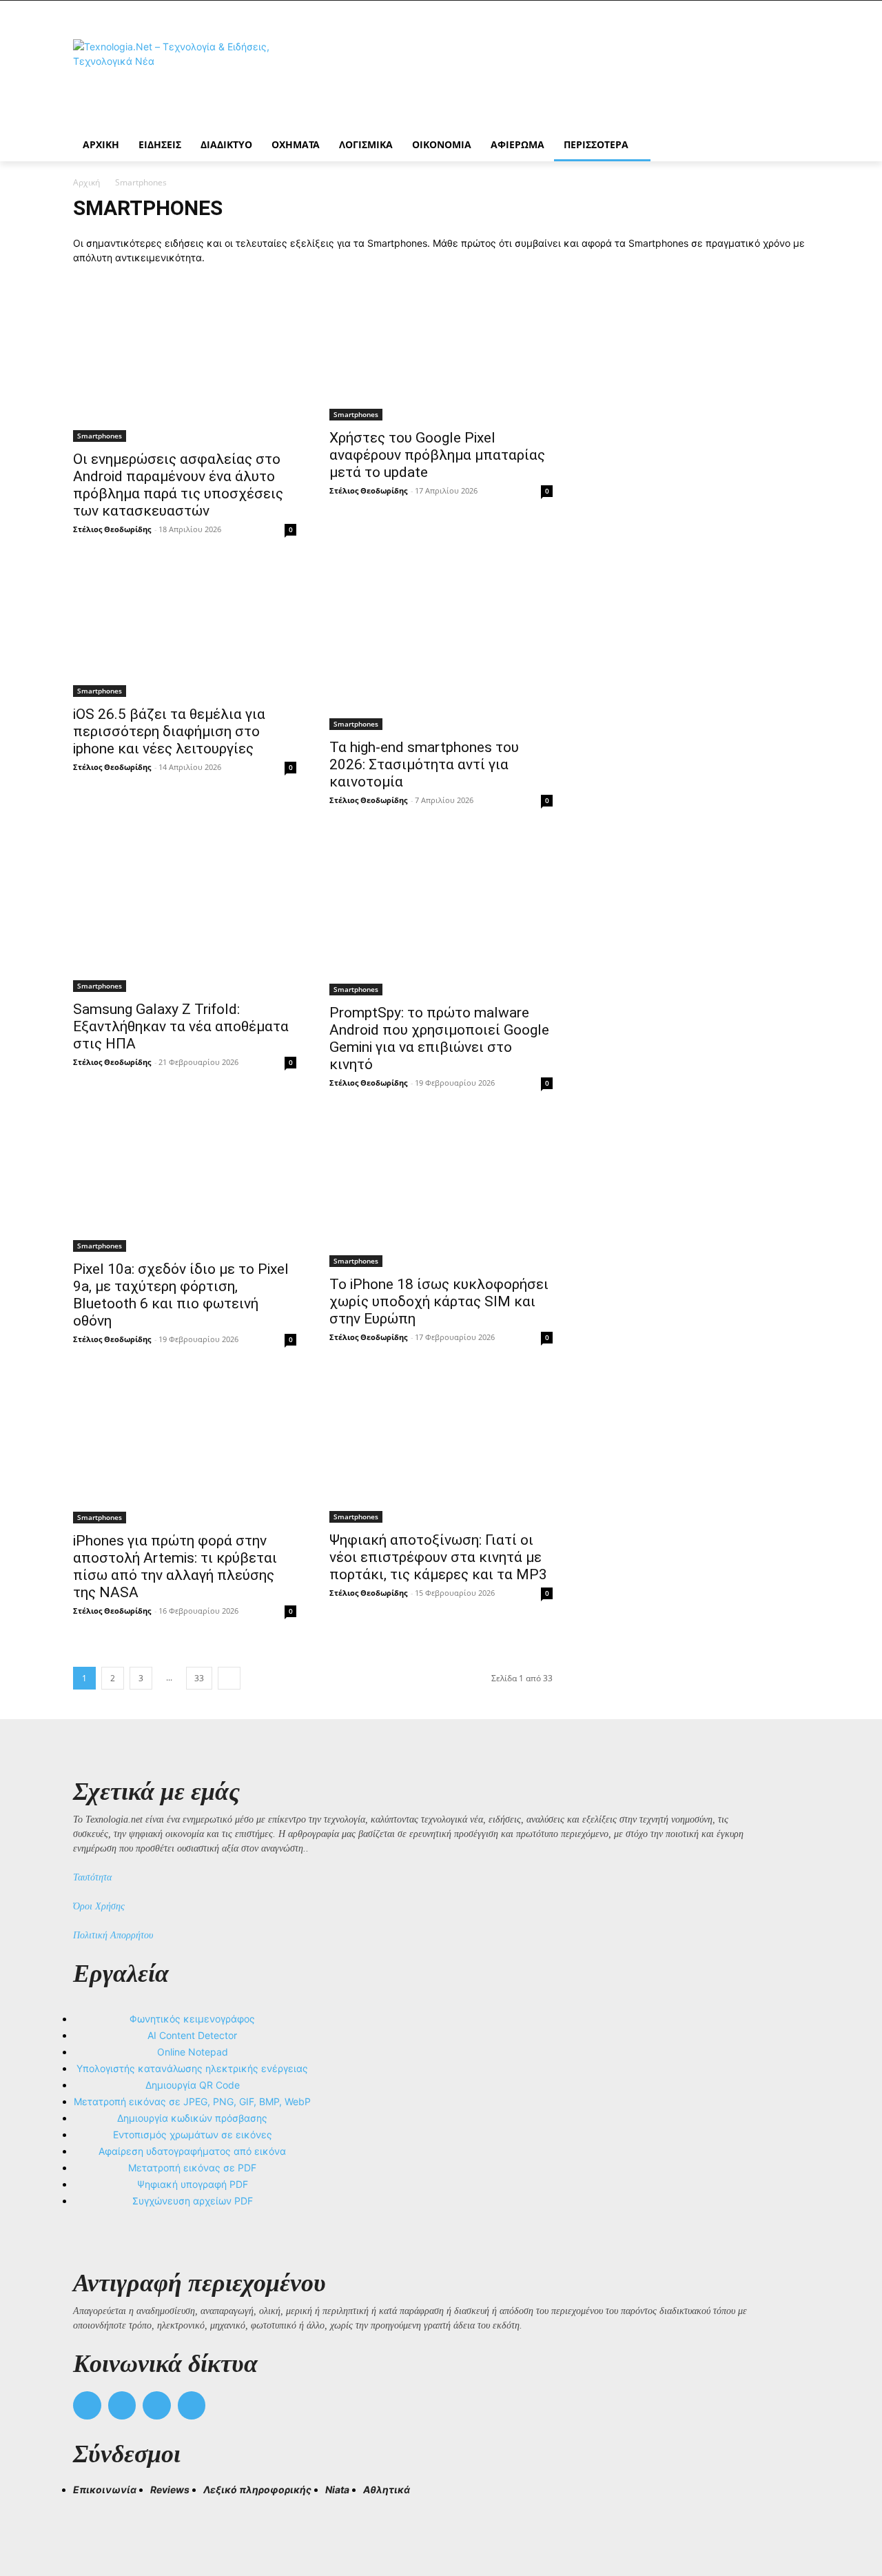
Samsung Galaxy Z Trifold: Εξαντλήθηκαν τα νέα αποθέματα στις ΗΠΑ (181, 1026)
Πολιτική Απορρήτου (113, 1935)
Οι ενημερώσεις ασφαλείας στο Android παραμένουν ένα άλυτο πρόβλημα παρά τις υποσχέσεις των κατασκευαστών (178, 485)
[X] (157, 2405)
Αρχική (86, 182)
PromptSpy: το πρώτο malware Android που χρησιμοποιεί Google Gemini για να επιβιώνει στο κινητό (439, 1038)
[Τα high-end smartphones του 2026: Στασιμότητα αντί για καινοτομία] (441, 647)
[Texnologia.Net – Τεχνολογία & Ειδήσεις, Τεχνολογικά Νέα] (183, 78)
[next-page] (229, 1678)
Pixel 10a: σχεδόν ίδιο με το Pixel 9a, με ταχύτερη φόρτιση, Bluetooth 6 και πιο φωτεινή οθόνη (181, 1295)
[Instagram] (122, 2405)
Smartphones (100, 436)
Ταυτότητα (92, 1877)
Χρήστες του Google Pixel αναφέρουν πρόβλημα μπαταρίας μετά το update (437, 455)
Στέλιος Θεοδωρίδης (112, 529)
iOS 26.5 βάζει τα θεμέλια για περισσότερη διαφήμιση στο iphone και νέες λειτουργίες (169, 731)
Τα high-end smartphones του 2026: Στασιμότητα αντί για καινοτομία (424, 764)
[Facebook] (87, 2405)
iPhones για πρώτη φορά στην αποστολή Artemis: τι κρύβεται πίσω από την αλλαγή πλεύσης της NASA (175, 1566)
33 (199, 1678)
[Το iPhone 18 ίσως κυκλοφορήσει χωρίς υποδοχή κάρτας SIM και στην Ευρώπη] (441, 1193)
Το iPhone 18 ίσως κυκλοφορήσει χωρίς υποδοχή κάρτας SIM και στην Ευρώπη (439, 1301)
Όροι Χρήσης (99, 1906)
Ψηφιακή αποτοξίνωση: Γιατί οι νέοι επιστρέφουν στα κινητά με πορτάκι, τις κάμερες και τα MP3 (438, 1557)
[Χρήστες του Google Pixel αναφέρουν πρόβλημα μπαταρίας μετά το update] (441, 350)
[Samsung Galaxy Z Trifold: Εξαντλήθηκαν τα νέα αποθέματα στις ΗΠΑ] (185, 914)
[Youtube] (192, 2405)
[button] (90, 2515)
